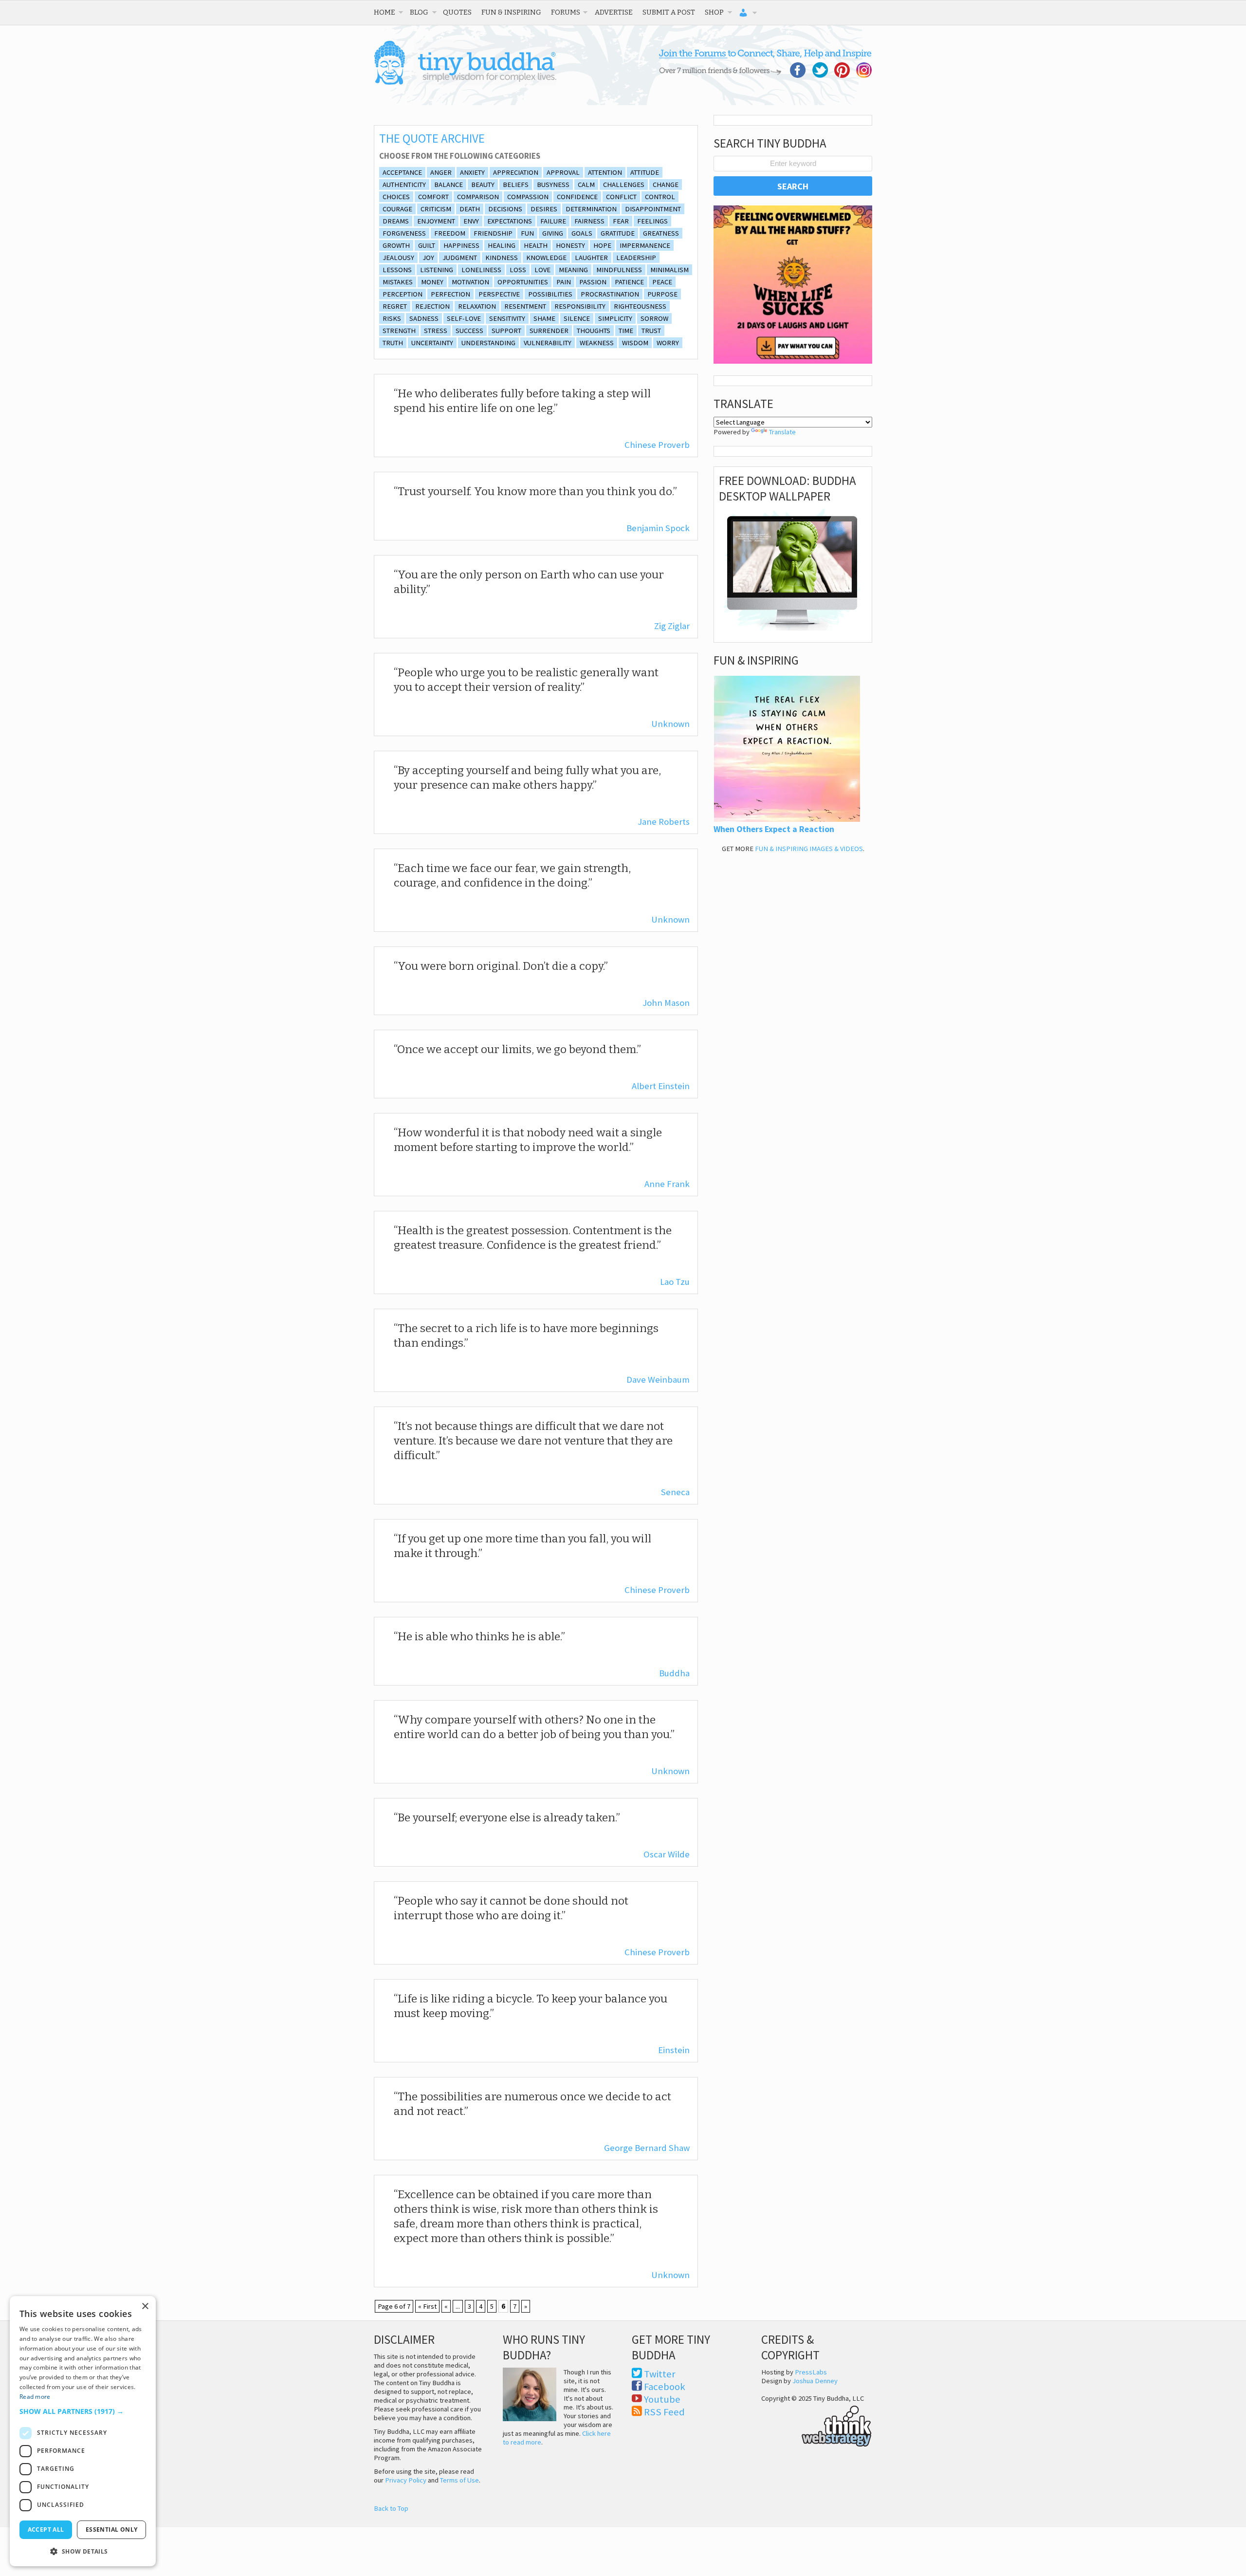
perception (403, 294)
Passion (593, 282)
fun (527, 233)
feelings (652, 221)
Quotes (457, 12)
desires (544, 209)
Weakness (597, 343)
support (506, 331)
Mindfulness (619, 270)
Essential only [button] (112, 2530)
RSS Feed (664, 2412)
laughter (591, 258)
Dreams (396, 221)
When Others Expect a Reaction (774, 829)
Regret (395, 306)
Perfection (450, 294)
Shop (714, 12)
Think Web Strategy (816, 2425)
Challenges (624, 185)
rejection (432, 306)
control (660, 197)
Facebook (665, 2387)
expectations (510, 221)
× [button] (145, 2307)
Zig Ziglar (672, 626)
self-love (464, 318)
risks (392, 318)
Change (666, 185)
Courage (397, 209)
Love (542, 270)
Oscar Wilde (667, 1854)
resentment (525, 306)
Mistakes (398, 282)
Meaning (573, 270)
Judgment (460, 258)
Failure (553, 221)
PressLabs (811, 2372)
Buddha (674, 1673)
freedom (450, 233)
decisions (505, 209)
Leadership (636, 258)
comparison (478, 197)
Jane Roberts (664, 822)
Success (469, 331)
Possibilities (550, 294)
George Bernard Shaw (647, 2148)
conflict (621, 197)
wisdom (635, 343)
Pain (564, 282)
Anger (441, 172)
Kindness (502, 258)
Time (626, 331)
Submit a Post (669, 12)
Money (432, 282)
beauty (483, 185)
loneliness (481, 270)
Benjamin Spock (658, 528)
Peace (662, 282)
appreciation (516, 172)
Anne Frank (667, 1184)
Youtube (662, 2399)
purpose (662, 294)
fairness (589, 221)
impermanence (645, 245)
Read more (35, 2397)
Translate (782, 432)
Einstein (674, 2050)
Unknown (670, 724)
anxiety (472, 172)
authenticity (404, 185)
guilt (427, 245)
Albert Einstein (661, 1086)
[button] (83, 2411)
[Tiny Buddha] (465, 83)
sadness (424, 318)
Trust (651, 331)
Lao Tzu (675, 1282)
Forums (566, 12)
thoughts (594, 331)
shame (544, 318)
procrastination (610, 294)
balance (449, 185)
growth (396, 245)
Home (385, 12)
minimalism (669, 270)
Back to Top (391, 2508)
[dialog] (83, 2431)
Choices (396, 197)
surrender (549, 331)
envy (471, 221)
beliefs (516, 185)
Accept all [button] (46, 2530)
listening (437, 270)
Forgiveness (404, 233)
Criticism (436, 209)
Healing (502, 245)
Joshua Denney (815, 2381)
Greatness (661, 233)
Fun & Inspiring (511, 12)
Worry (668, 343)
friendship (493, 233)
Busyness (553, 185)
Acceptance (402, 172)
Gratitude (618, 233)
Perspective (499, 294)
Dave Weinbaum (658, 1380)
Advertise (614, 12)
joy (428, 258)
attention (605, 172)
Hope (602, 245)
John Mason (666, 1003)
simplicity (615, 318)
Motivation (470, 282)
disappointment (653, 209)
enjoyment (436, 221)
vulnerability (548, 343)
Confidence (577, 197)
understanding (488, 343)
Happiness (461, 245)
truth (393, 343)
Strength (399, 331)
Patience (629, 282)
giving (553, 233)
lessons (397, 270)
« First (427, 2306)
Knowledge (546, 258)
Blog (419, 12)
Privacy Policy (406, 2480)
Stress (436, 331)
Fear (621, 221)
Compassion (528, 197)
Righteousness (640, 306)
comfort (433, 197)
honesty (570, 245)
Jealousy (398, 258)
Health (536, 245)
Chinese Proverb (657, 445)
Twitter (660, 2374)
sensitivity (507, 318)
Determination (591, 209)
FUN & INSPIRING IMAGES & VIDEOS (809, 849)
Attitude (645, 172)
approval (563, 172)
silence (577, 318)
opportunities (523, 282)
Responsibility (580, 306)
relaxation (477, 306)
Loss (518, 270)
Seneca (675, 1492)
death (470, 209)
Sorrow (654, 318)
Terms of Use (459, 2480)
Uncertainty (432, 343)
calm (586, 185)
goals (582, 233)
